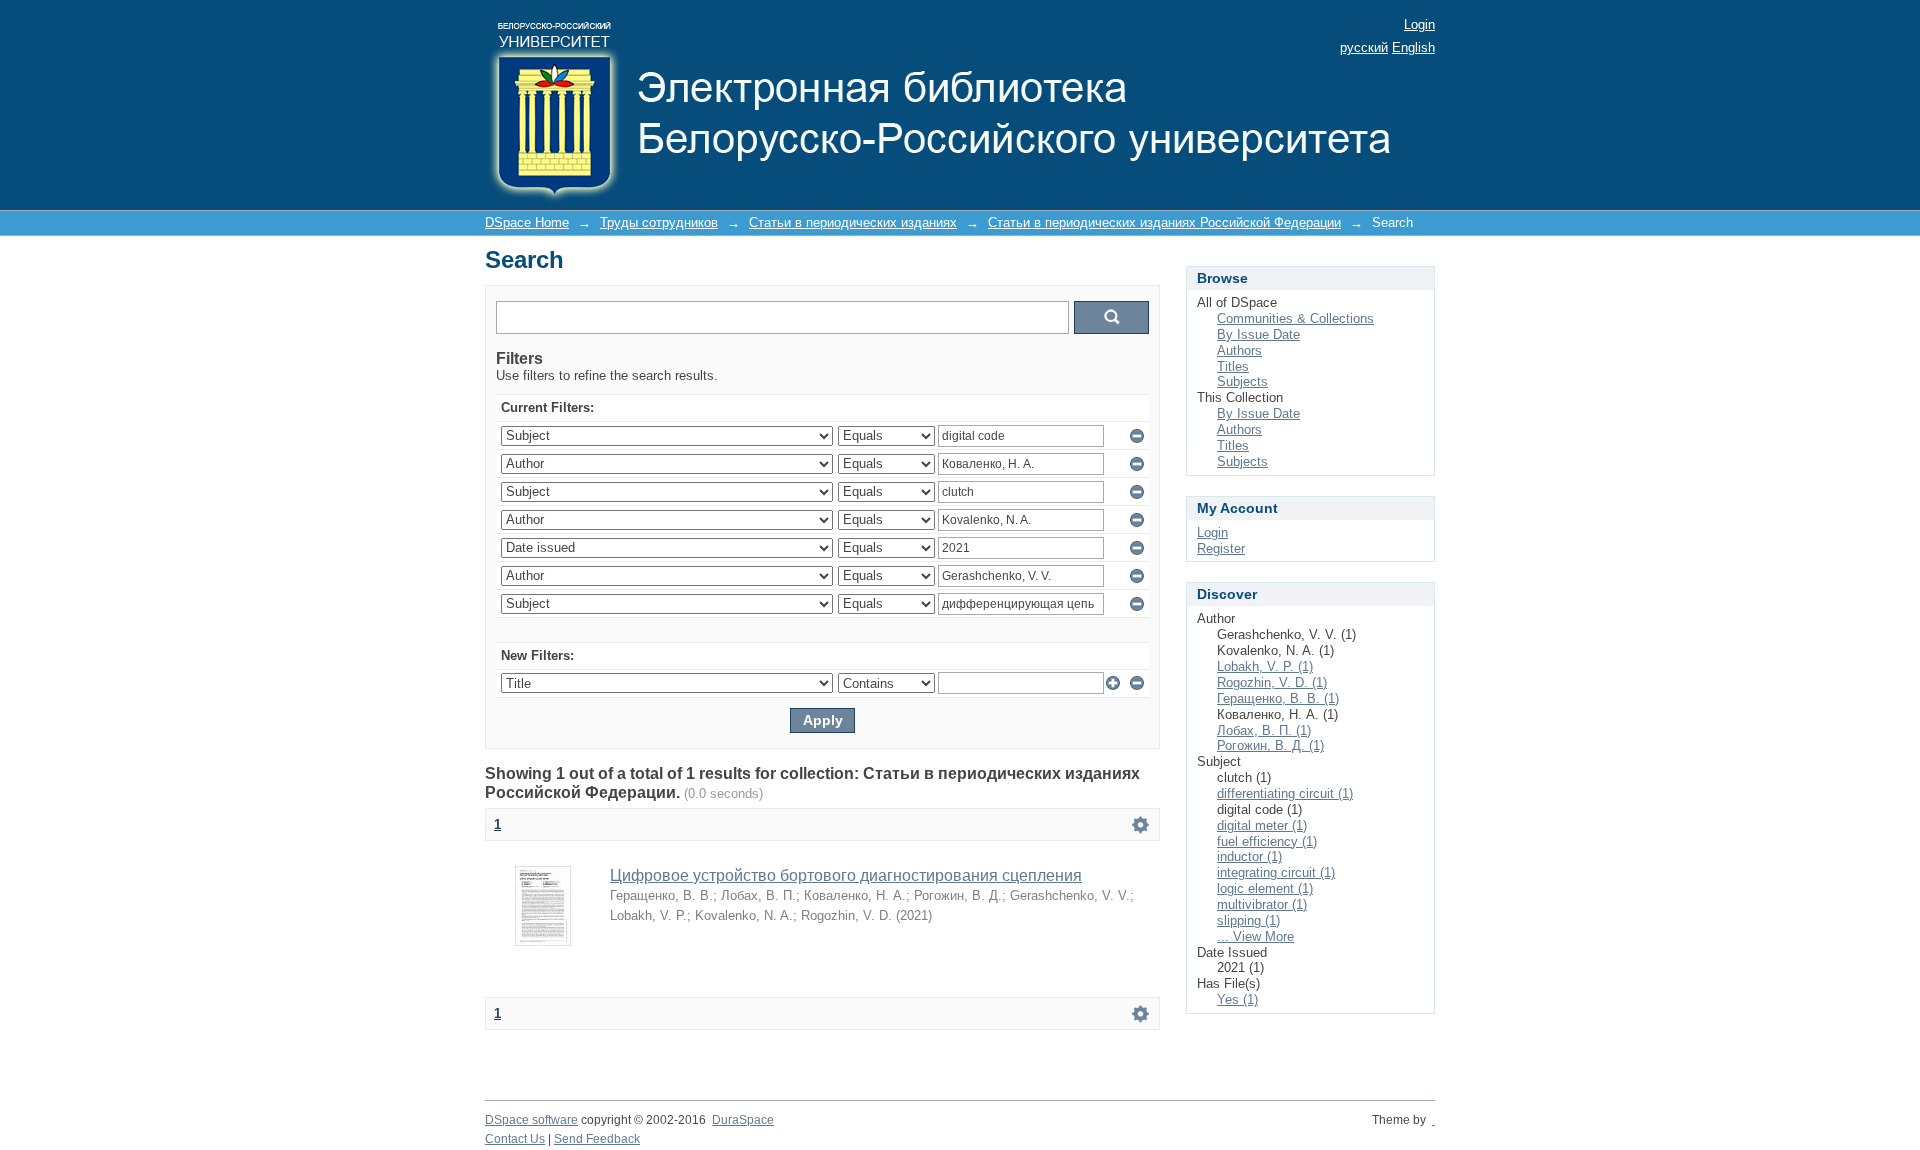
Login (1419, 24)
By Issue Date (1258, 334)
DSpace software (531, 1120)
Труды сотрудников (659, 222)
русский (1364, 47)
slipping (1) (1248, 920)
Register (1221, 548)
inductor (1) (1249, 856)
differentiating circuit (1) (1285, 793)
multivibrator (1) (1262, 904)
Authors (1239, 350)
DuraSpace (743, 1120)
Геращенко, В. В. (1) (1278, 698)
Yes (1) (1237, 999)
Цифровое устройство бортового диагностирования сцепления (846, 875)
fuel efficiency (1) (1267, 841)
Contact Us (515, 1139)
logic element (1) (1265, 888)
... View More (1255, 936)
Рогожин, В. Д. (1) (1270, 745)
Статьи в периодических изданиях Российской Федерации (1164, 222)
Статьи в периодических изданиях (853, 222)
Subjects (1242, 381)
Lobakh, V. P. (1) (1265, 666)
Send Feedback (597, 1139)
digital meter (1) (1262, 825)
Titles (1233, 366)
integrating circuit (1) (1276, 872)
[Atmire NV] (1433, 1120)
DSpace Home (527, 222)
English (1413, 47)
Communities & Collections (1295, 318)
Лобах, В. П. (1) (1264, 730)
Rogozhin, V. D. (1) (1272, 682)
